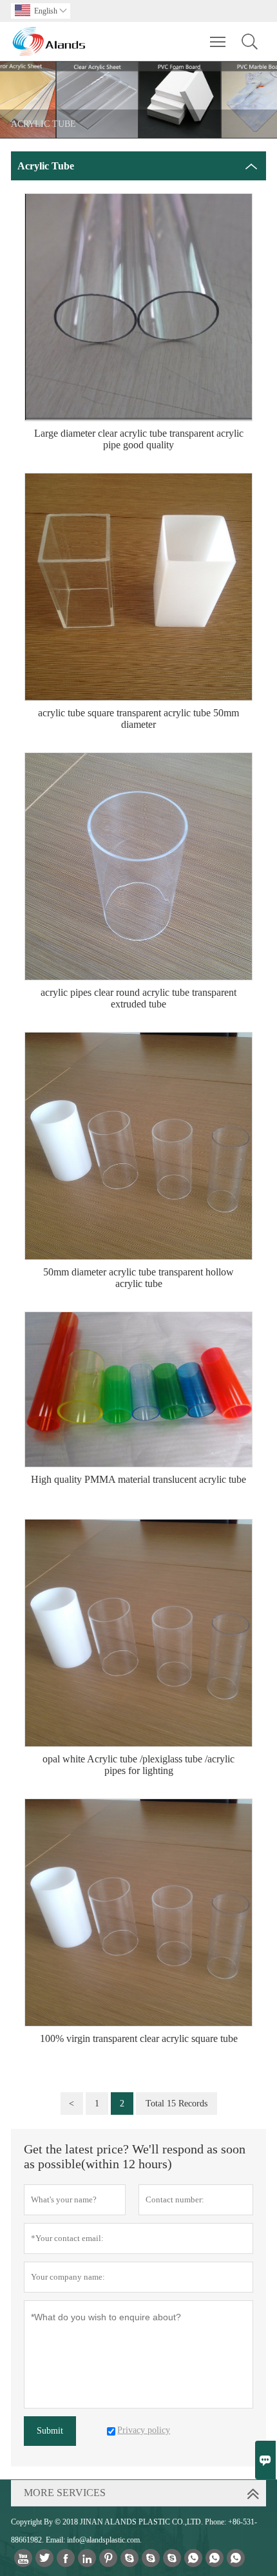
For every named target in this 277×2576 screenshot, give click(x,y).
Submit (50, 2431)
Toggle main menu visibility (218, 41)
